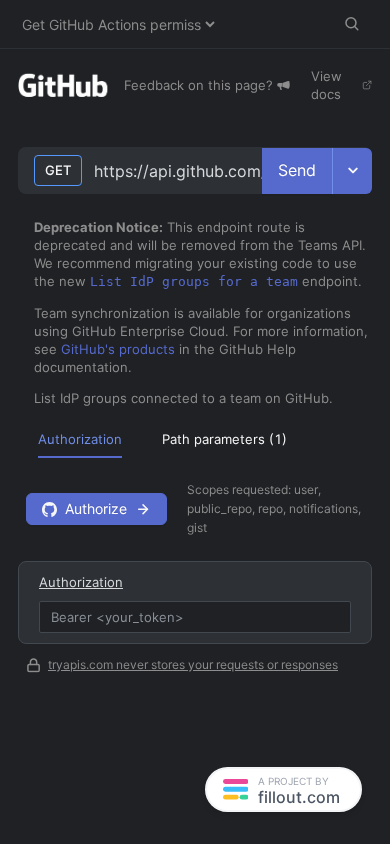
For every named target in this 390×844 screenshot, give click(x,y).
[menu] (195, 438)
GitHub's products (118, 349)
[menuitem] (80, 439)
